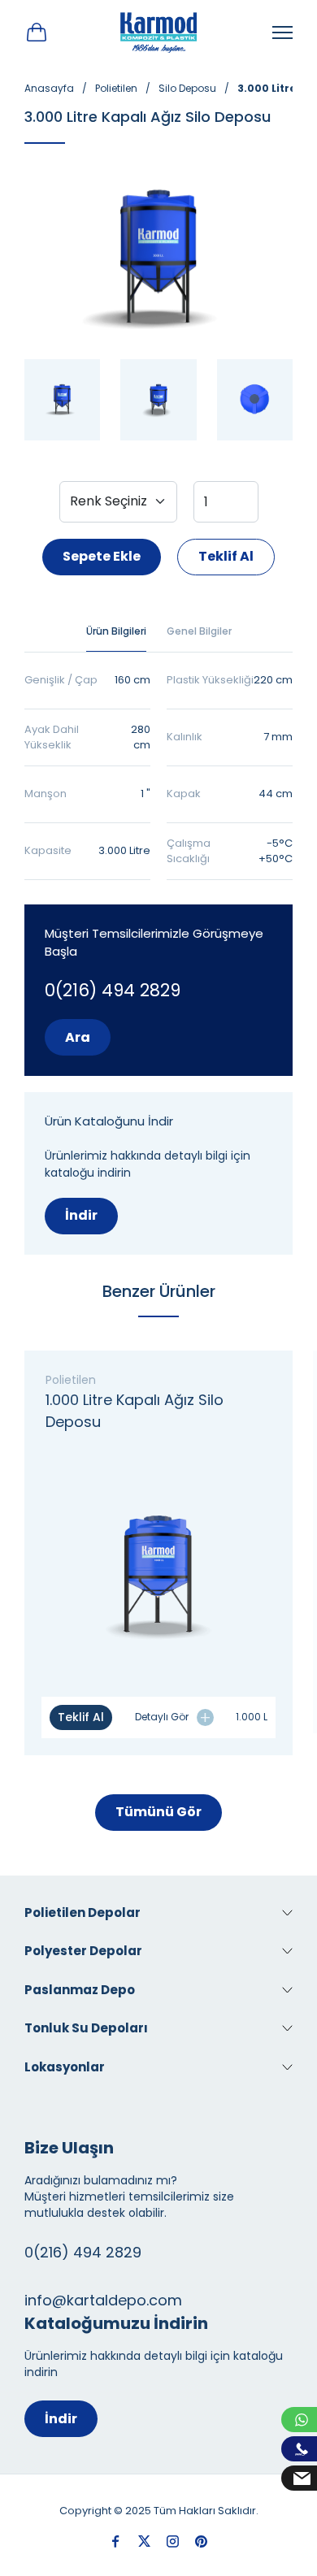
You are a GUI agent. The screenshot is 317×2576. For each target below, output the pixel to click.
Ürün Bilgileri (116, 631)
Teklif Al (226, 556)
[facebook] (116, 2541)
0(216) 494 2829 (113, 990)
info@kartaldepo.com (103, 2300)
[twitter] (144, 2541)
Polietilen (116, 88)
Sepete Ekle (102, 556)
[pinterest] (201, 2541)
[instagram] (173, 2541)
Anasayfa (49, 88)
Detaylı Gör (162, 1717)
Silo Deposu (187, 88)
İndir (81, 1215)
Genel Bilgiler (199, 631)
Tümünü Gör (158, 1812)
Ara (78, 1037)
